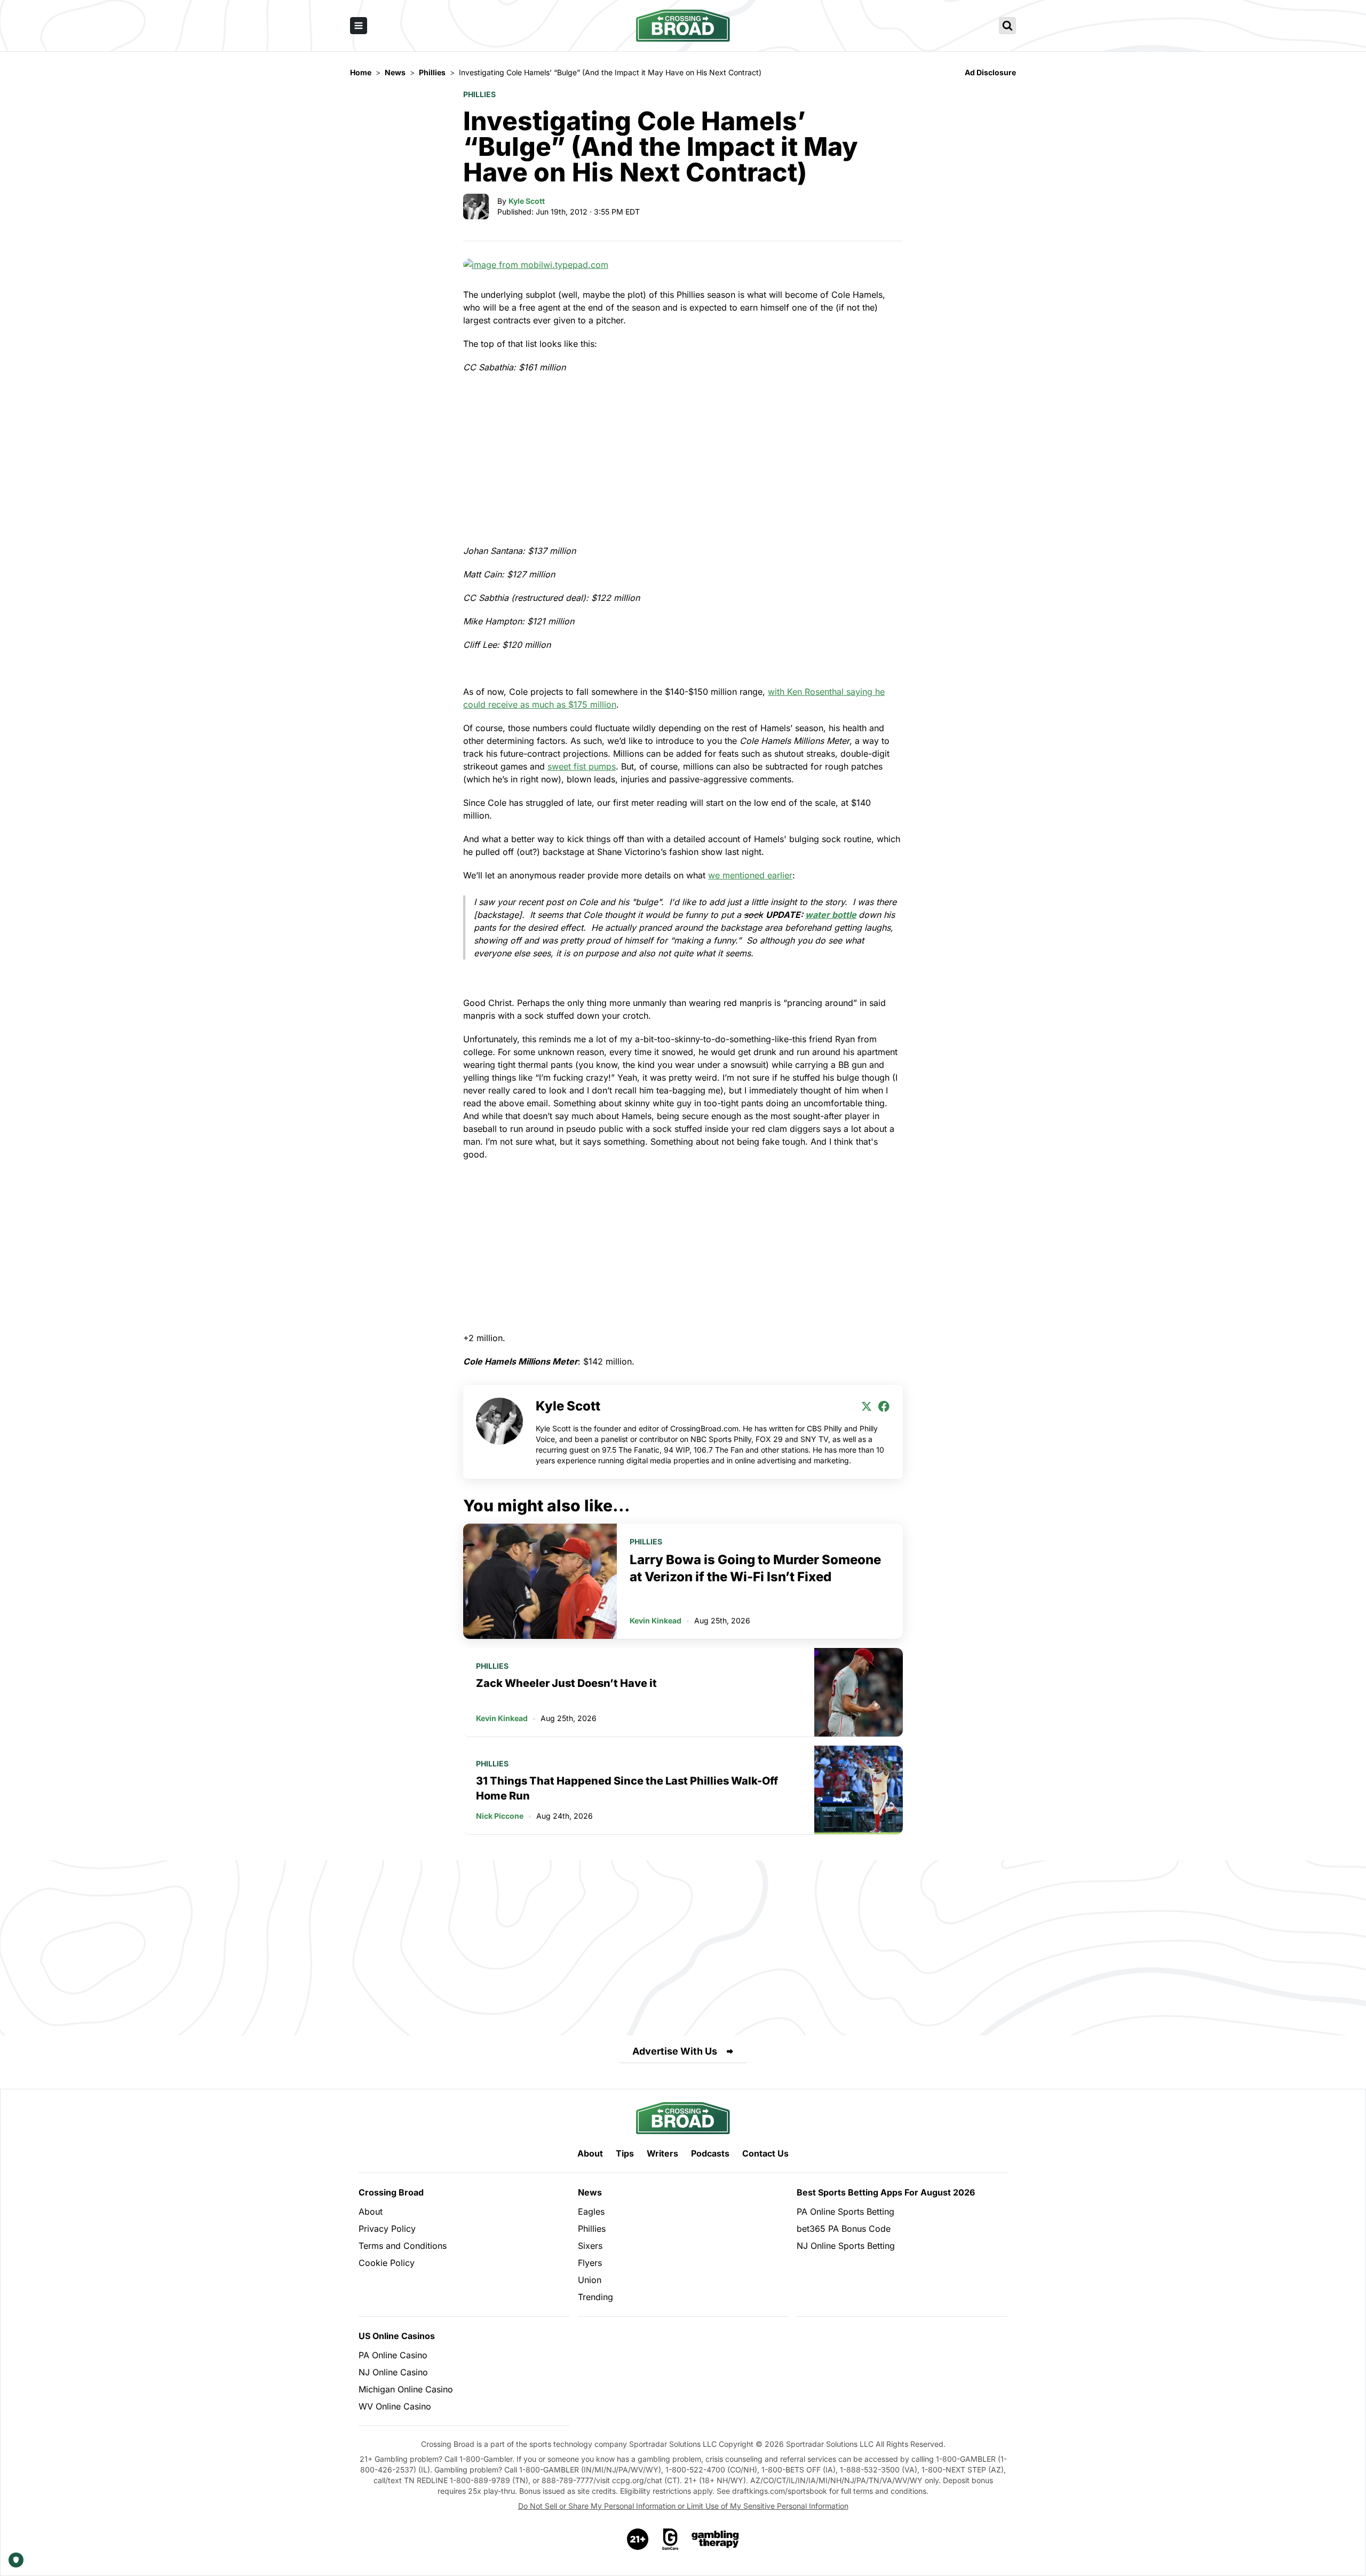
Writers (662, 2153)
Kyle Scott (527, 201)
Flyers (590, 2263)
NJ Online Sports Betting (846, 2246)
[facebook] (884, 1406)
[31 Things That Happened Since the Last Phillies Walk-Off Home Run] (859, 1790)
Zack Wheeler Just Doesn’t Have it (566, 1683)
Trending (595, 2297)
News (590, 2192)
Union (590, 2280)
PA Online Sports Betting (845, 2212)
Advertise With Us (675, 2051)
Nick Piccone (500, 1816)
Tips (625, 2153)
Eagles (591, 2212)
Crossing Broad (391, 2192)
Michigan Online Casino (406, 2389)
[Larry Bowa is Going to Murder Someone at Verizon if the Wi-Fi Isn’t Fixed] (540, 1581)
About (590, 2153)
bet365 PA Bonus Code (844, 2229)
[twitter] (867, 1406)
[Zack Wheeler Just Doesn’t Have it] (859, 1692)
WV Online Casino (395, 2406)
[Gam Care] (670, 2539)
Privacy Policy (387, 2229)
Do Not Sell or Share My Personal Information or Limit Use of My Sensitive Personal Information (683, 2506)
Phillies (479, 94)
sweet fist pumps (582, 766)
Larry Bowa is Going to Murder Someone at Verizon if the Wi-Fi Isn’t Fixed (755, 1568)
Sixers (590, 2246)
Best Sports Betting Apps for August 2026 (886, 2192)
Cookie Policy (387, 2263)
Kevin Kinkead (656, 1620)
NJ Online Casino (393, 2372)
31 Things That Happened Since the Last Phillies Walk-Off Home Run (627, 1788)
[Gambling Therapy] (715, 2539)
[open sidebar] (359, 26)
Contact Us (765, 2153)
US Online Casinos (397, 2336)
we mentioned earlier (750, 875)
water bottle (831, 915)
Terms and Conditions (403, 2246)
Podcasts (710, 2153)
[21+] (638, 2539)
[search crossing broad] (1007, 26)
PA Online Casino (393, 2355)
